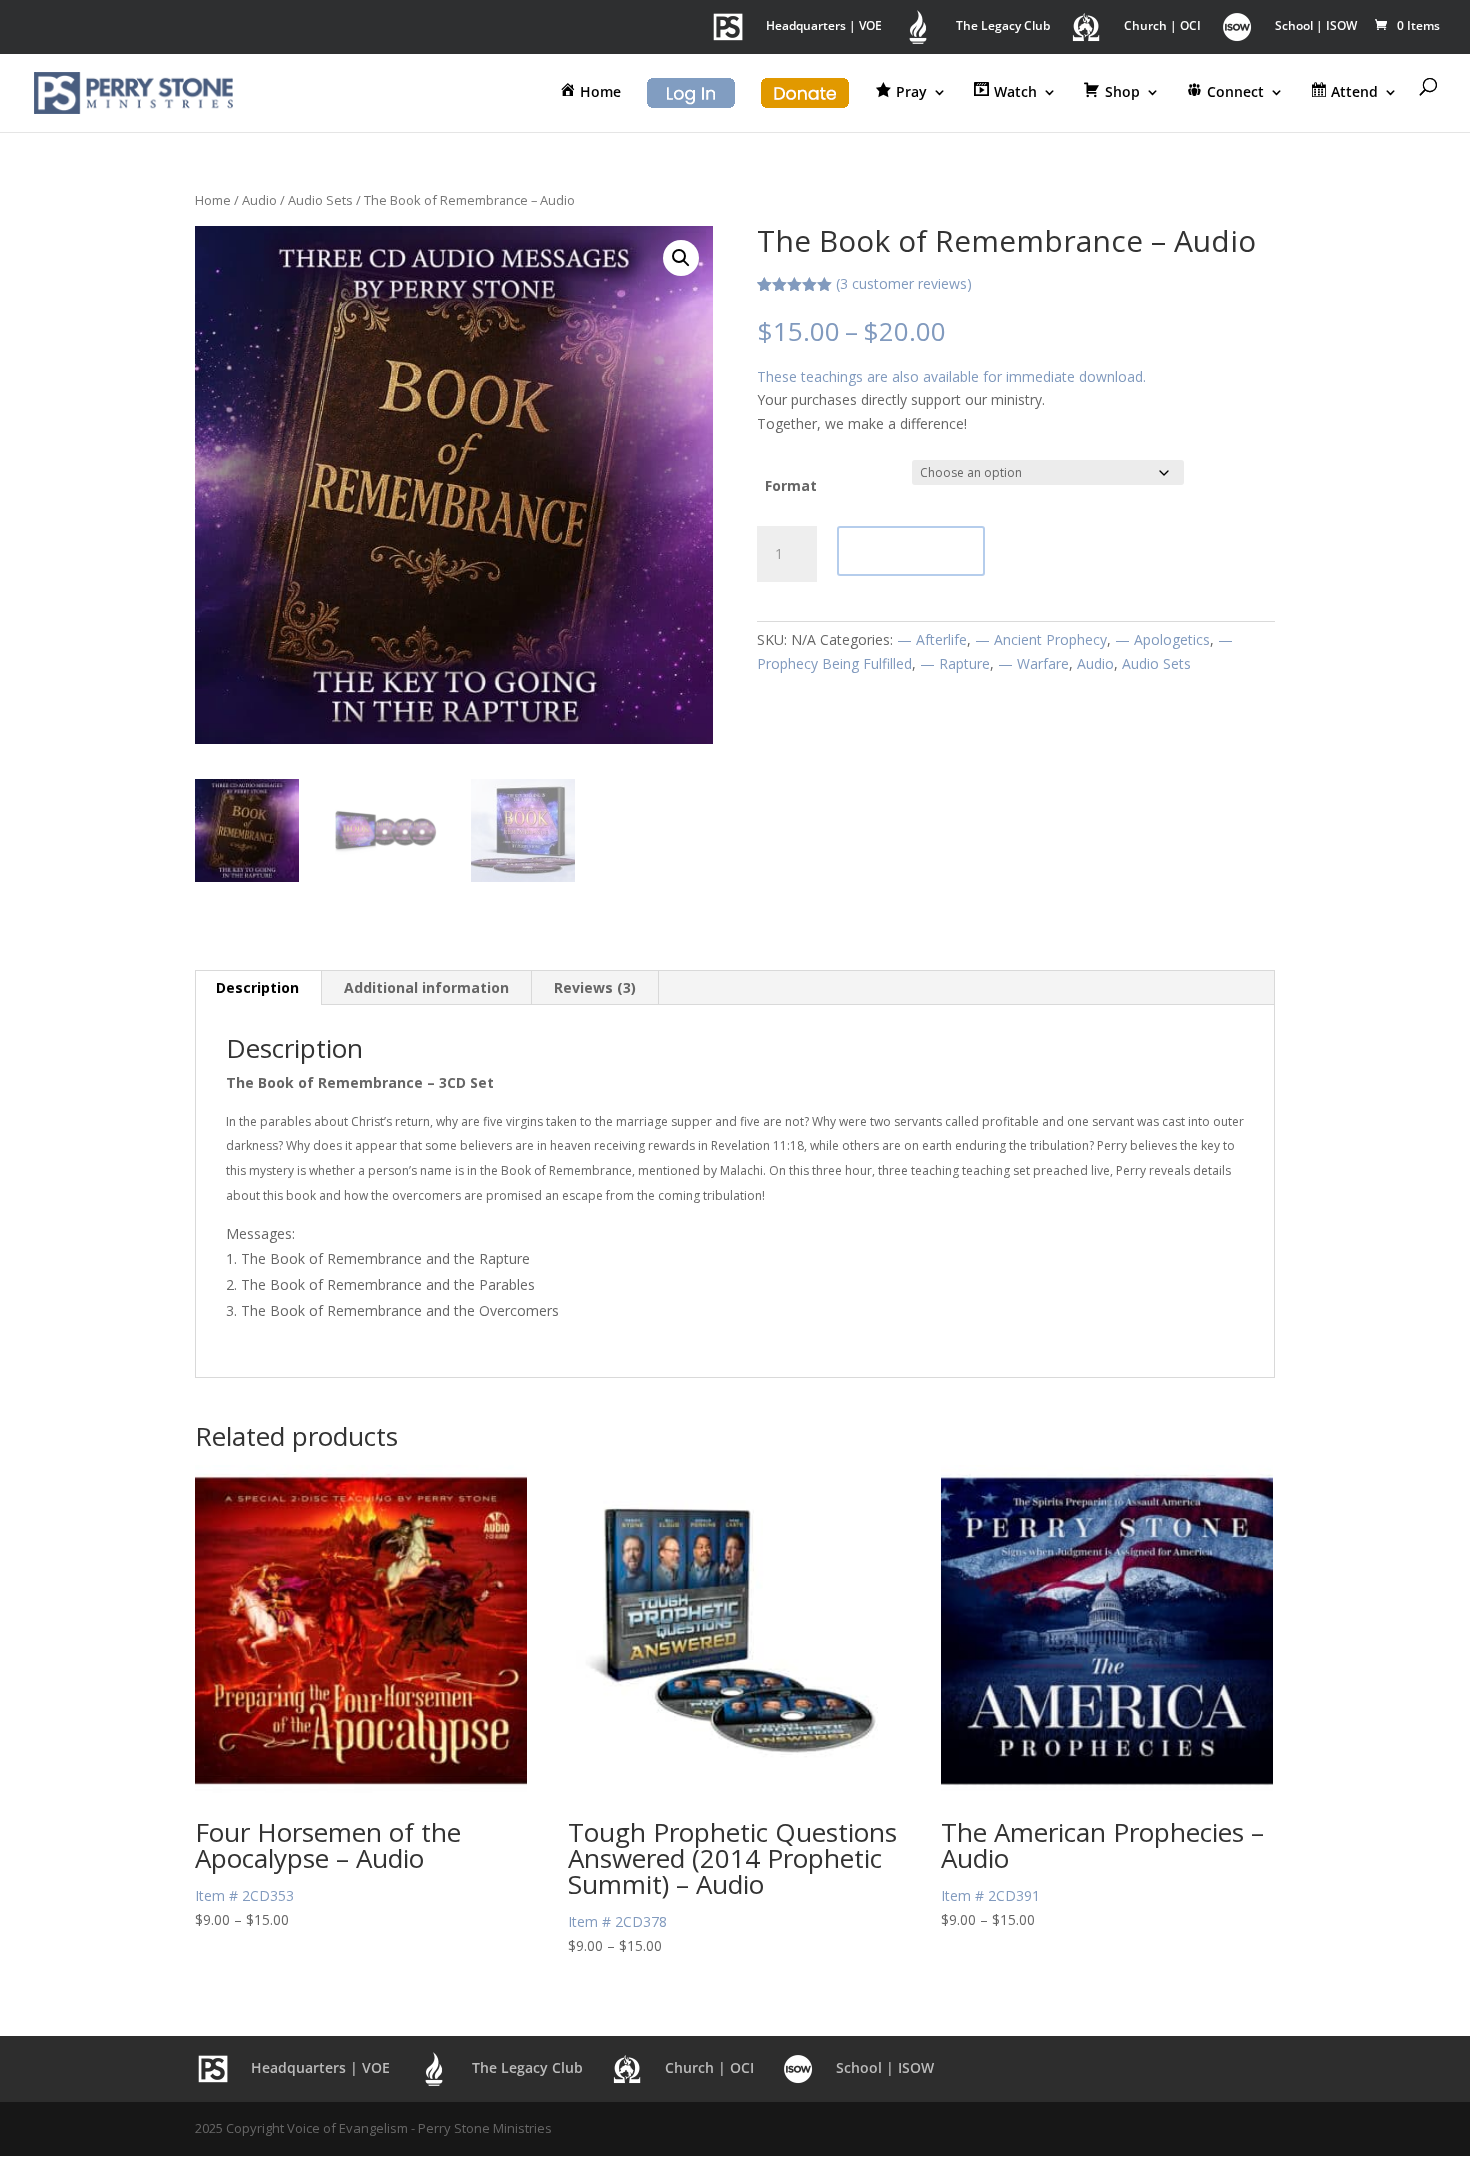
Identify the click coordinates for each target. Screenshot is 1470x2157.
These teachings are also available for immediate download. (951, 376)
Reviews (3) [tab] (595, 987)
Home (213, 200)
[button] (681, 258)
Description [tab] (257, 987)
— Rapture (955, 663)
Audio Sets (320, 200)
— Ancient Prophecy (1041, 639)
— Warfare (1033, 663)
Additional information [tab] (426, 987)
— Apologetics (1162, 639)
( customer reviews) (904, 283)
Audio (259, 200)
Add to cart (911, 550)
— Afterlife (932, 639)
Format (791, 485)
